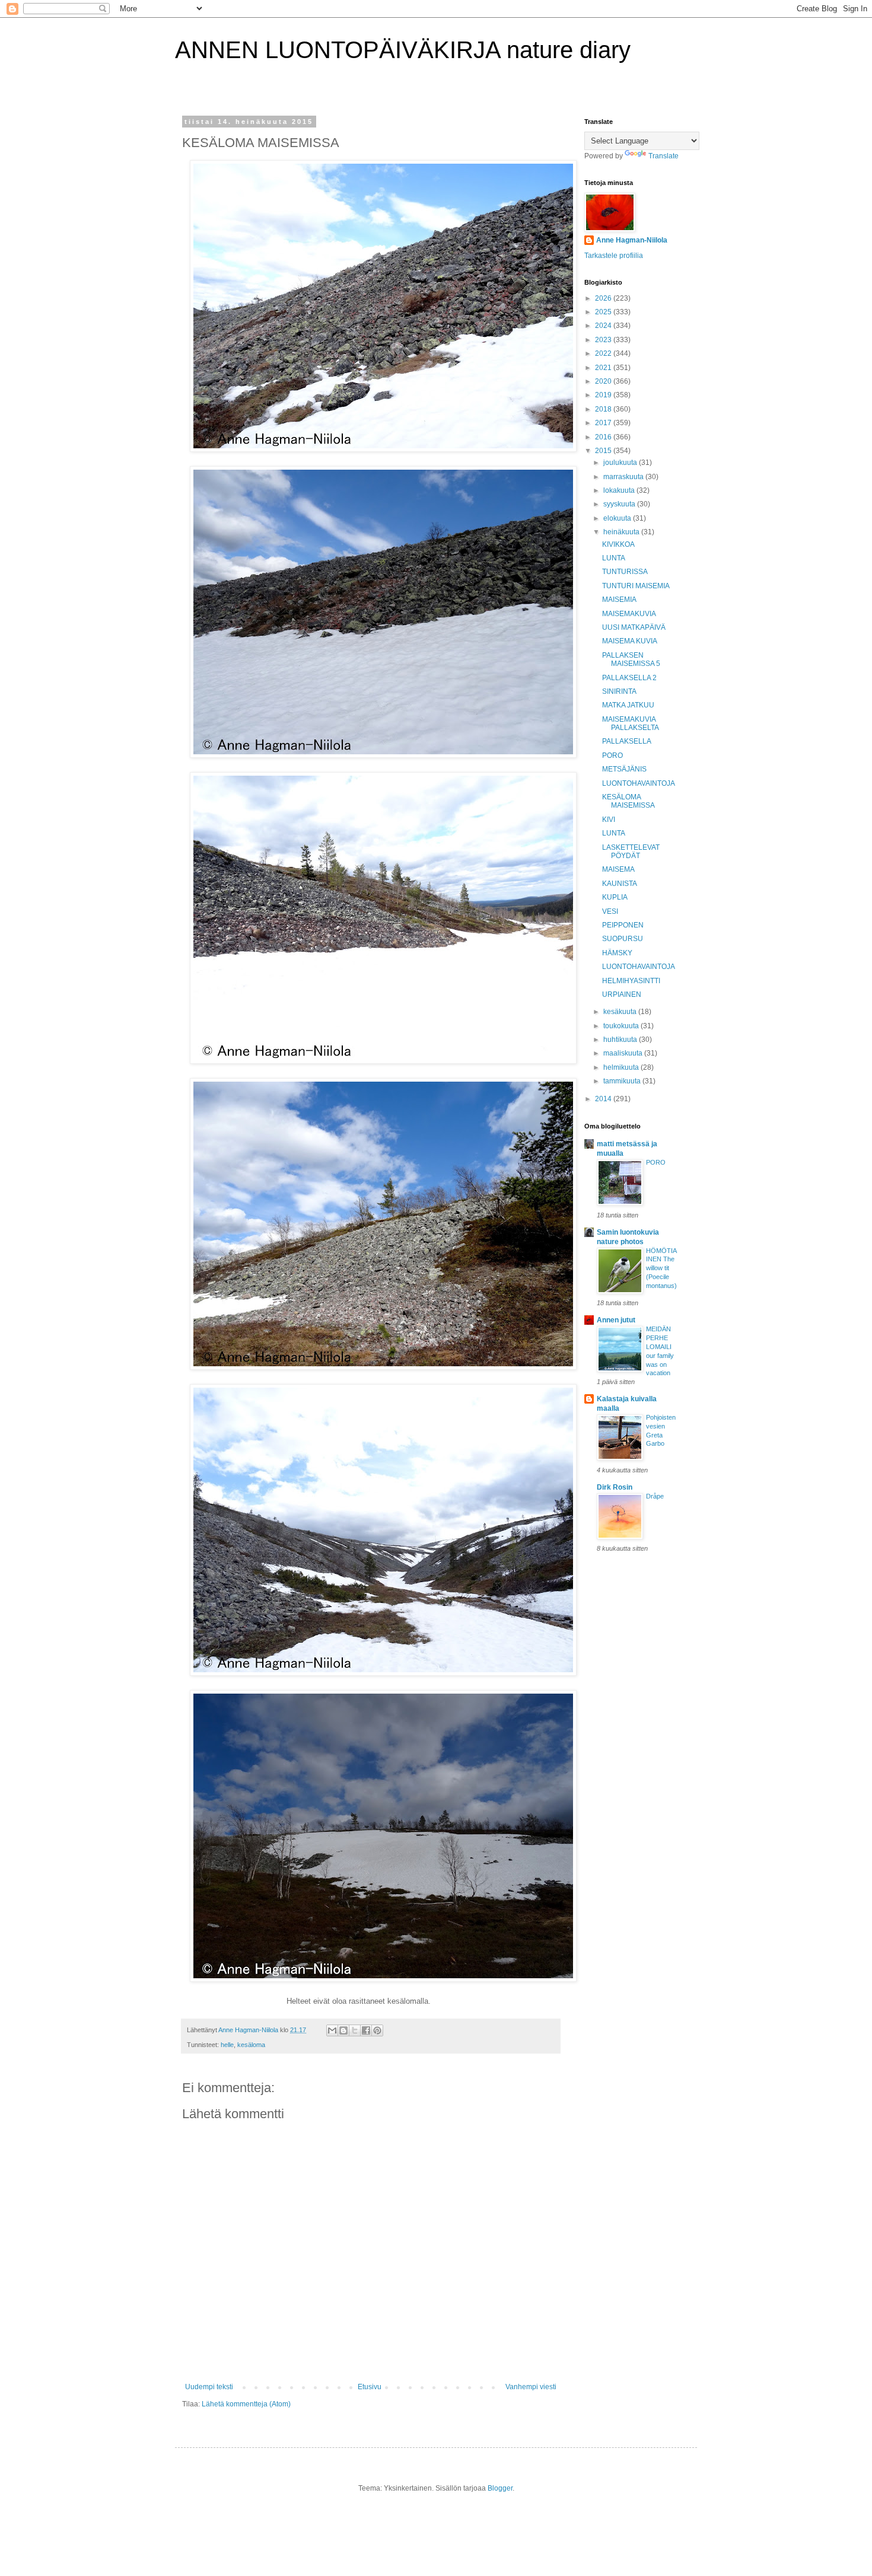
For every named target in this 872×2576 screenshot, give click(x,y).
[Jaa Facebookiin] (366, 2030)
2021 (604, 368)
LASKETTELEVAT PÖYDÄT (631, 852)
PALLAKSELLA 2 (629, 678)
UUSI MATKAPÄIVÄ (634, 627)
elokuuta (618, 518)
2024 (604, 326)
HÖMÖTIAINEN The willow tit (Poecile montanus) (661, 1268)
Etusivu (370, 2387)
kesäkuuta (621, 1012)
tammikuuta (623, 1081)
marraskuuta (624, 477)
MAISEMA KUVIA (630, 641)
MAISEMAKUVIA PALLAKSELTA (631, 723)
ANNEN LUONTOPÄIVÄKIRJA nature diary (403, 50)
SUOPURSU (623, 939)
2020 (604, 381)
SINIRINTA (619, 691)
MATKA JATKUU (628, 705)
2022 (604, 353)
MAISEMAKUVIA (629, 614)
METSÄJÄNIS (624, 769)
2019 (604, 395)
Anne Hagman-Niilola (632, 240)
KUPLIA (615, 897)
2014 (604, 1099)
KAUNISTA (620, 884)
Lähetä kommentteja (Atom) (246, 2404)
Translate (663, 156)
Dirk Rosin (615, 1487)
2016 (604, 437)
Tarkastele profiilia (614, 256)
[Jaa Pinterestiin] (377, 2030)
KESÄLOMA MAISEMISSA (628, 801)
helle (227, 2045)
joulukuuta (621, 463)
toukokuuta (622, 1026)
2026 (604, 298)
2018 (604, 409)
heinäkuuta (622, 532)
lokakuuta (620, 490)
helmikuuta (622, 1067)
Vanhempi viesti (531, 2387)
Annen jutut (616, 1320)
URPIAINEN (622, 994)
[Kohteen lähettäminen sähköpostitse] (332, 2030)
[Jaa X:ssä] (355, 2030)
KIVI (609, 820)
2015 (604, 451)
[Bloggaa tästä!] (343, 2030)
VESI (610, 911)
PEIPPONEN (623, 925)
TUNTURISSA (625, 572)
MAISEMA (618, 869)
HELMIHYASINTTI (631, 981)
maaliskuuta (624, 1053)
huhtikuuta (621, 1040)
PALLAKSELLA (627, 741)
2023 (604, 340)
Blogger (500, 2488)
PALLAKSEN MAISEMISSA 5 (631, 659)
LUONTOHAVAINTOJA (639, 783)
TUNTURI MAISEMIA (636, 586)
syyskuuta (620, 504)
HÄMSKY (617, 953)
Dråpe (655, 1496)
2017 (604, 423)
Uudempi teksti (209, 2387)
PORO (612, 755)
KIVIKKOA (618, 544)
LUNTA (614, 558)
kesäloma (251, 2045)
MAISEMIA (619, 600)
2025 (604, 312)
